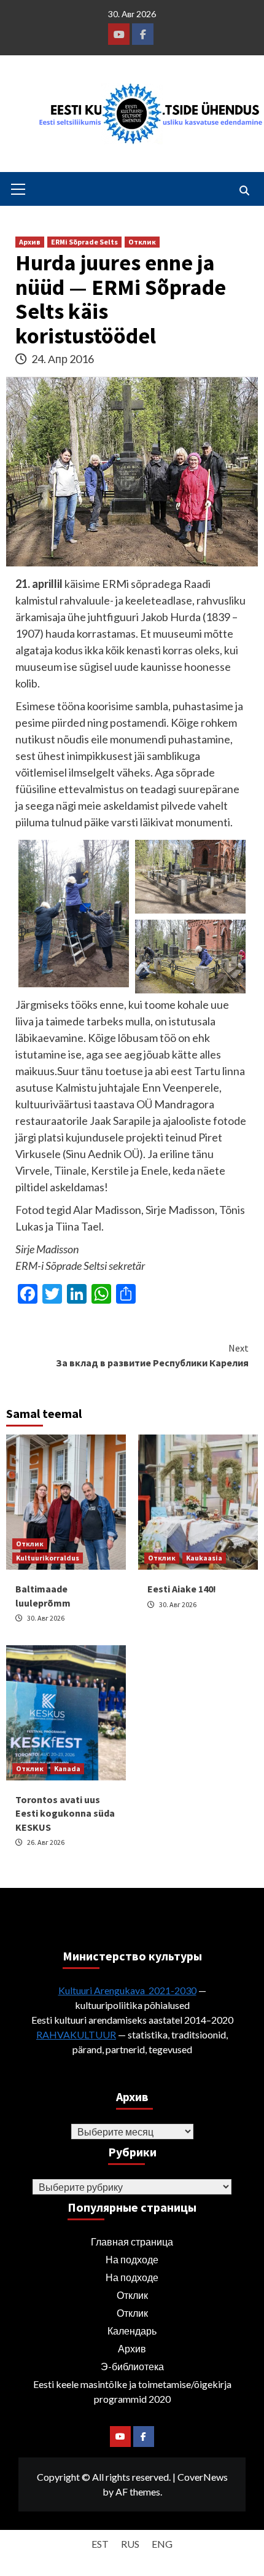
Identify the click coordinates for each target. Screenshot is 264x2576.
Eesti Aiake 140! (182, 1589)
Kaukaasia (204, 1558)
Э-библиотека (132, 2366)
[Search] (244, 190)
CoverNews (203, 2477)
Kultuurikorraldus (48, 1558)
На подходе (132, 2259)
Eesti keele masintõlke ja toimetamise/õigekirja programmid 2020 (132, 2391)
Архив (30, 242)
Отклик (142, 242)
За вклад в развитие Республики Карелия (152, 1355)
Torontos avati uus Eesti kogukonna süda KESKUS (65, 1813)
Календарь (132, 2331)
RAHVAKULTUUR (76, 2034)
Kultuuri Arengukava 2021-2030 (127, 1990)
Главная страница (132, 2241)
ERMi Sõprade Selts (84, 242)
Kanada (67, 1768)
